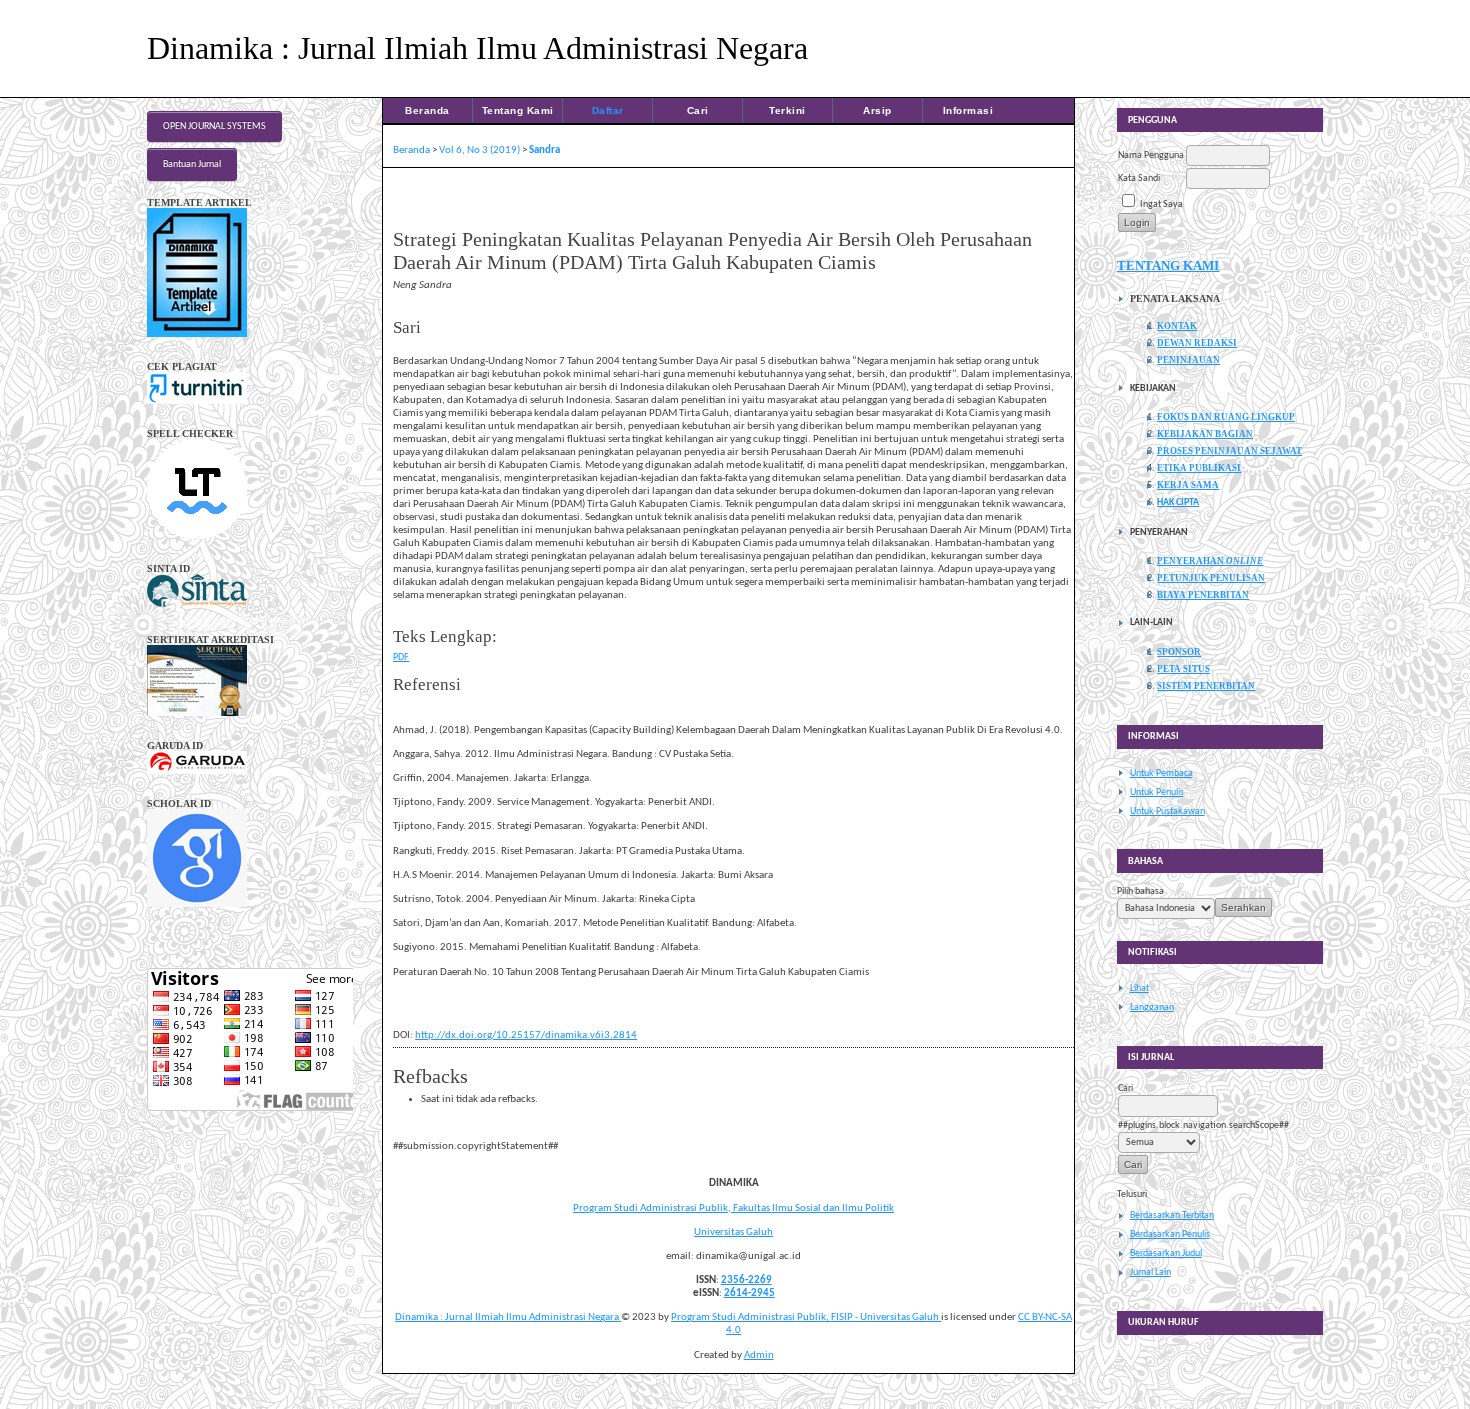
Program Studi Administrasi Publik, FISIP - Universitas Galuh (806, 1317)
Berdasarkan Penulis (1170, 1234)
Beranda (427, 110)
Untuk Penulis (1157, 792)
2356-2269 (746, 1280)
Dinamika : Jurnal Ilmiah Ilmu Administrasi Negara (508, 1317)
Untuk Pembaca (1161, 773)
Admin (759, 1355)
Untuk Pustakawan (1167, 811)
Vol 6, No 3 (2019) (479, 150)
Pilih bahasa (1140, 891)
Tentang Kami (518, 110)
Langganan (1152, 1007)
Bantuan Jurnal (192, 164)
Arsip (877, 110)
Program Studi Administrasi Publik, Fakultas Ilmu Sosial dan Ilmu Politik (733, 1208)
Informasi (968, 110)
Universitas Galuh (733, 1232)
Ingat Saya (1161, 204)
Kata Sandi (1139, 178)
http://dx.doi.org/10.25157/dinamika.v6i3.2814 (526, 1035)
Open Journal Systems (214, 126)
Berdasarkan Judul (1166, 1253)
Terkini (787, 110)
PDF (401, 657)
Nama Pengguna (1151, 155)
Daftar (608, 110)
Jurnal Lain (1150, 1272)
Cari (698, 110)
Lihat (1139, 988)
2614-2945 (749, 1293)
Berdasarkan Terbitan (1172, 1215)
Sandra (544, 150)
